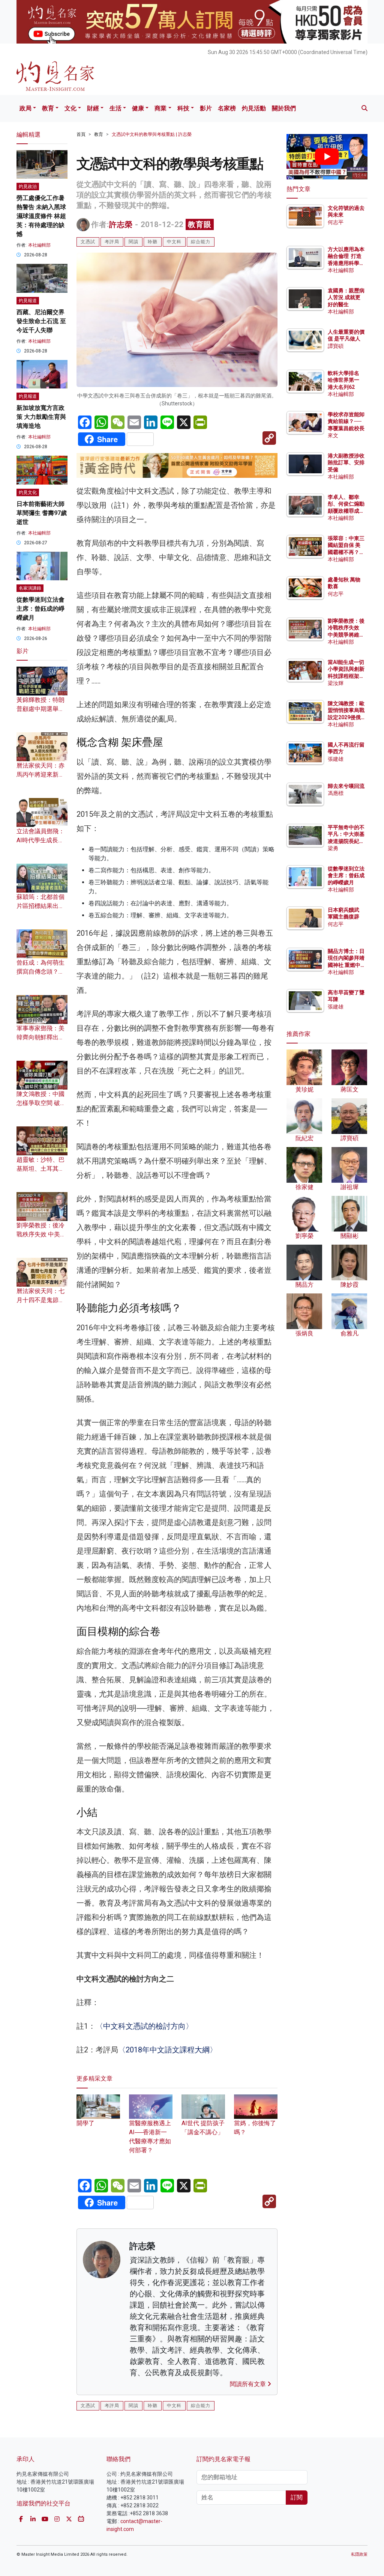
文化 (70, 108)
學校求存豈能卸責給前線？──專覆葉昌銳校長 (346, 421)
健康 (138, 108)
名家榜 (227, 108)
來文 (333, 435)
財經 (93, 108)
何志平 (336, 222)
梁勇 (333, 848)
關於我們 (284, 108)
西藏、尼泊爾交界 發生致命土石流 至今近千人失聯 (41, 321)
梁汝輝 (336, 683)
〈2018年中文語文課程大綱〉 (168, 2050)
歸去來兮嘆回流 (346, 786)
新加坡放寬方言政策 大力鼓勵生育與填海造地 (41, 417)
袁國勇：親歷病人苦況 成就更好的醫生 (346, 297)
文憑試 (88, 242)
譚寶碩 (336, 346)
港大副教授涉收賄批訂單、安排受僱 (346, 462)
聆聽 (153, 242)
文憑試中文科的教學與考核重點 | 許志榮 (152, 134)
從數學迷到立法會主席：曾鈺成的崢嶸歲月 (40, 609)
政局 (25, 108)
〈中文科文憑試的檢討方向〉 (144, 2026)
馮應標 (336, 793)
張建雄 (336, 759)
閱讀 (133, 242)
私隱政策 (359, 2554)
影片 (206, 108)
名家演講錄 (30, 588)
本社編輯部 (39, 245)
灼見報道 (28, 301)
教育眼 (200, 224)
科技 (183, 108)
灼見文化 (28, 492)
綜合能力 (201, 242)
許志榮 (121, 224)
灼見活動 (254, 108)
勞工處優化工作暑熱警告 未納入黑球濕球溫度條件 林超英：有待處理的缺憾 (41, 216)
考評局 (112, 242)
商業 (160, 108)
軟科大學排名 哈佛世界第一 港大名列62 (343, 380)
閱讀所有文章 (249, 2384)
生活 (115, 108)
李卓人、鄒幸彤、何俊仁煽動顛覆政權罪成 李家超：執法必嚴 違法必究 (346, 511)
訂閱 (297, 2497)
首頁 (81, 134)
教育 (48, 108)
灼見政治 (28, 187)
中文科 (174, 242)
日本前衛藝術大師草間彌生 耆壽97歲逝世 (42, 513)
